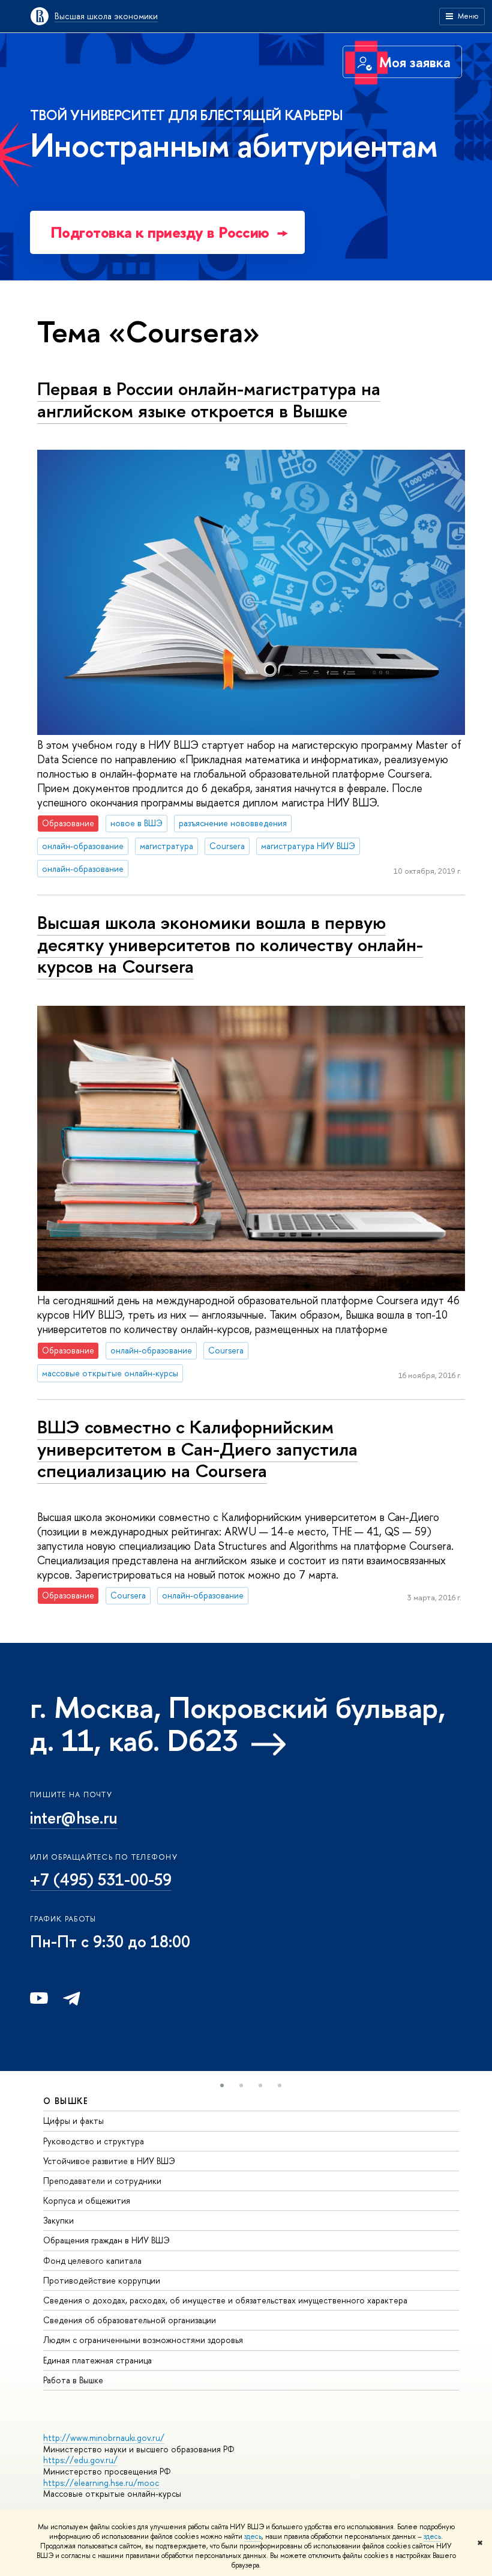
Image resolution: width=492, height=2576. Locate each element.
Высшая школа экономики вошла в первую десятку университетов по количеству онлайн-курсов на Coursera (230, 944)
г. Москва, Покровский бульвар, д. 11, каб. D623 (238, 1724)
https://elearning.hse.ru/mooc (101, 2483)
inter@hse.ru (74, 1818)
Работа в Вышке (73, 2380)
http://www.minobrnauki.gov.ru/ (104, 2438)
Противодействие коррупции (102, 2280)
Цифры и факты (73, 2121)
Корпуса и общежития (87, 2200)
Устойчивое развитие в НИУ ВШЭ (109, 2161)
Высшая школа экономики (106, 16)
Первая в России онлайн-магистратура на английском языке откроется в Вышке (209, 400)
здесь (253, 2536)
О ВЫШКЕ (66, 2101)
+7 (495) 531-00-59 (101, 1879)
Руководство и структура (94, 2141)
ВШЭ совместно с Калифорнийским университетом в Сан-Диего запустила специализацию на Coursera (197, 1449)
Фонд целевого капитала (92, 2260)
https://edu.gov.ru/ (80, 2460)
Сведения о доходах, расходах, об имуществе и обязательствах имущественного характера (225, 2300)
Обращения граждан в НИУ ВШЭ (106, 2240)
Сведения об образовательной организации (130, 2320)
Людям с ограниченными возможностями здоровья (143, 2340)
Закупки (58, 2220)
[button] (222, 2085)
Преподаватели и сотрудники (102, 2181)
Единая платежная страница (97, 2360)
